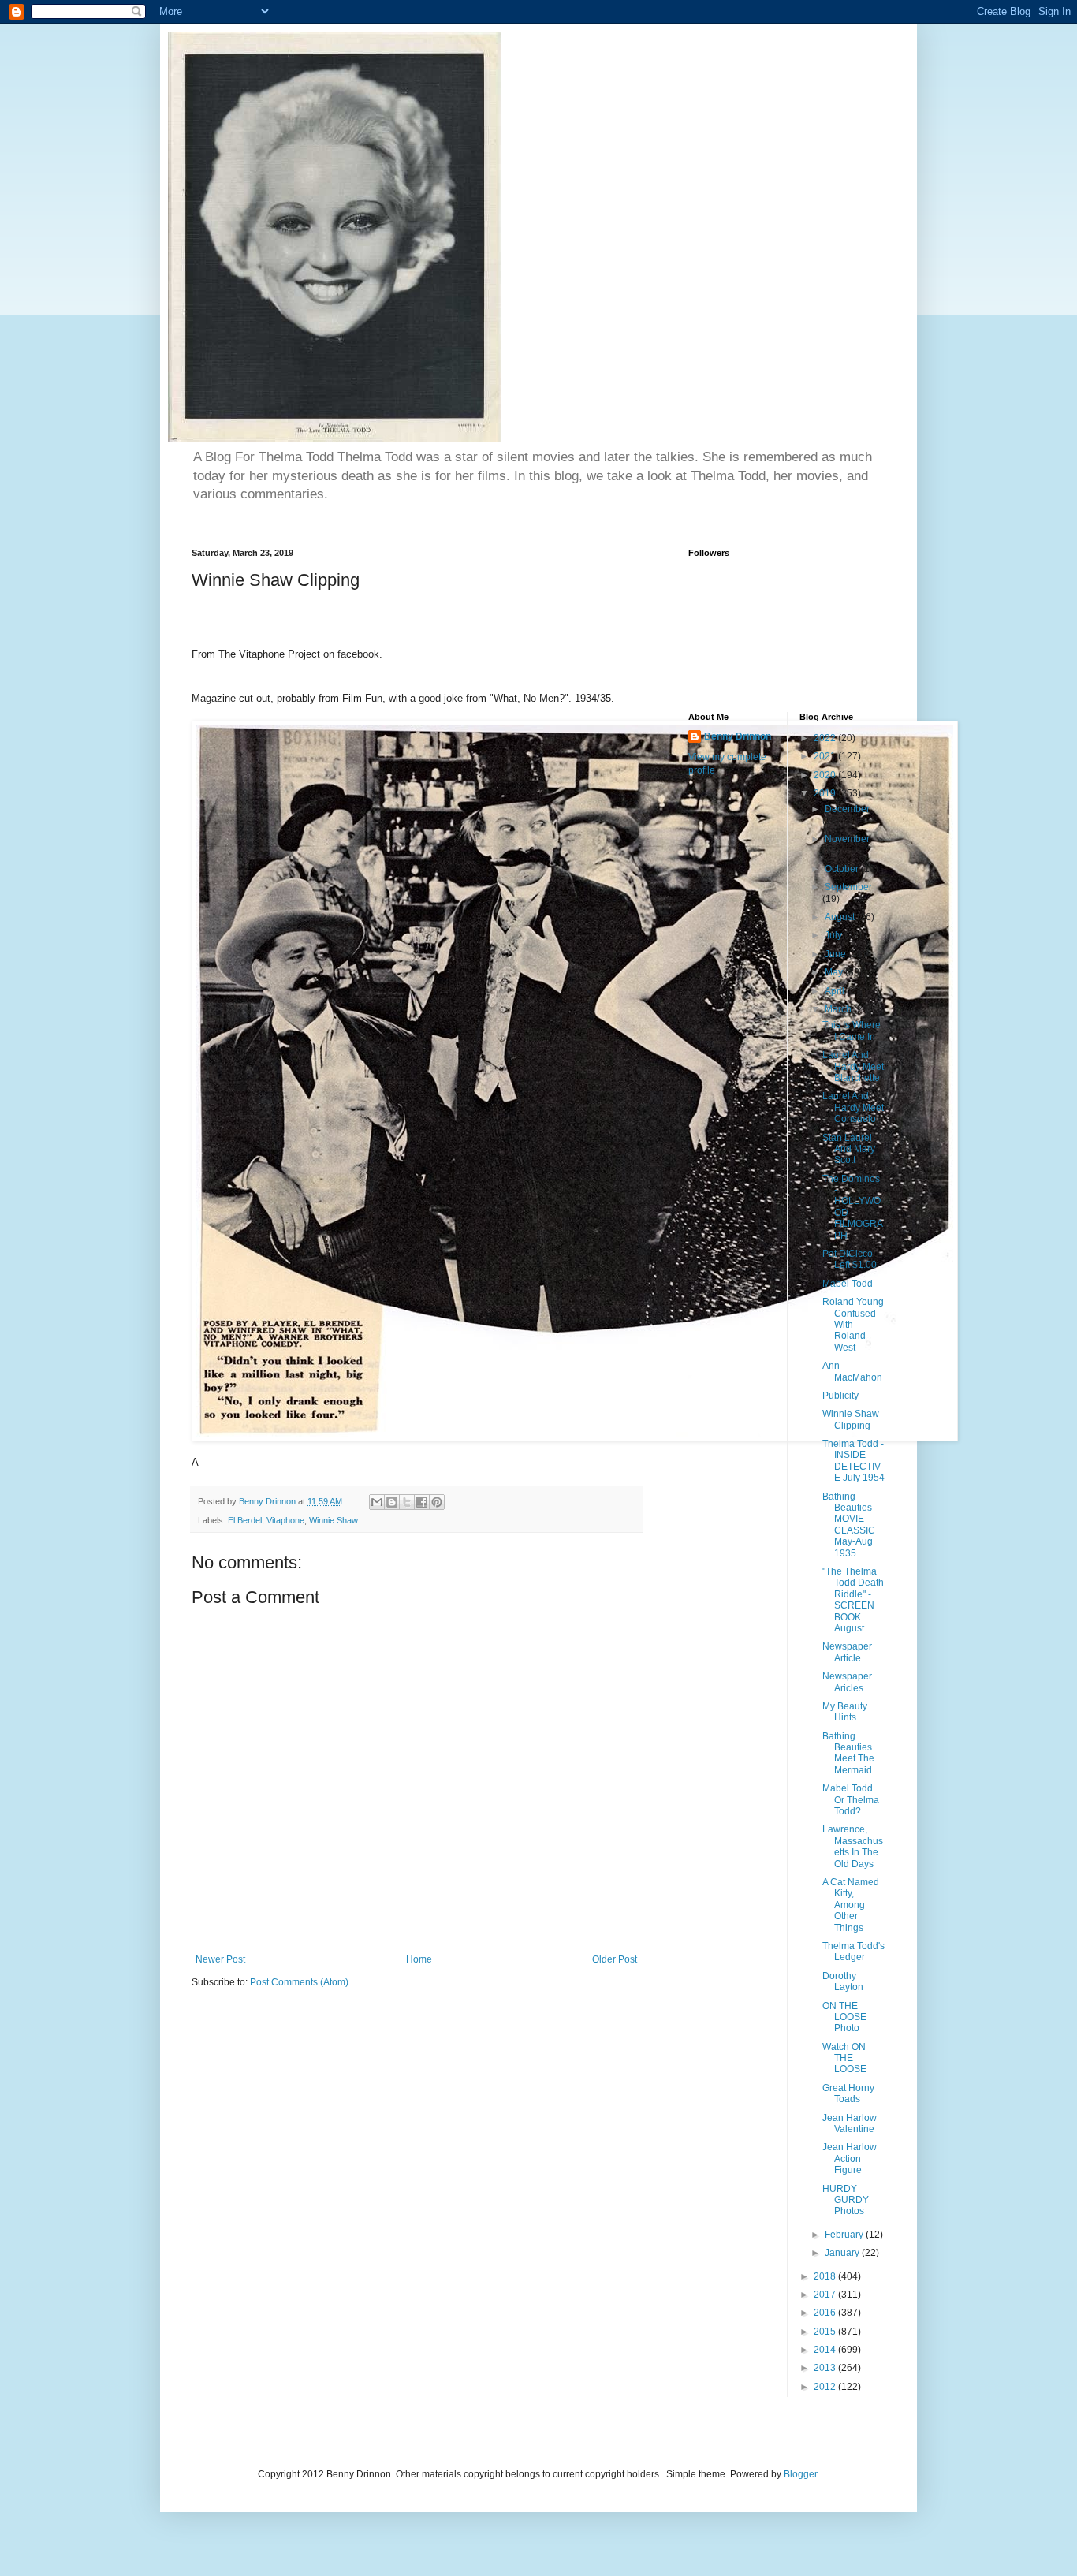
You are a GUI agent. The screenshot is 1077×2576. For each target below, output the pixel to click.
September (848, 887)
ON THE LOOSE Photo (844, 2017)
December (847, 809)
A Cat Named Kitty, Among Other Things (851, 1905)
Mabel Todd (848, 1284)
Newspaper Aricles (847, 1682)
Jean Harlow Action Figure (850, 2158)
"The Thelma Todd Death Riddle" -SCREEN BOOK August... (853, 1600)
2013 (826, 2368)
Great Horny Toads (848, 2093)
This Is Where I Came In (852, 1031)
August (841, 917)
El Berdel (245, 1520)
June (837, 954)
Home (419, 1959)
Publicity (840, 1396)
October (843, 869)
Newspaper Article (847, 1652)
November (847, 839)
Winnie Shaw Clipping (851, 1419)
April (836, 991)
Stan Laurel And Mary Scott (849, 1149)
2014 (826, 2350)
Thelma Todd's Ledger (853, 1952)
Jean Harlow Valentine (850, 2123)
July (835, 935)
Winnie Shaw (334, 1520)
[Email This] (377, 1502)
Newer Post (220, 1959)
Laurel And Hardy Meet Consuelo (853, 1107)
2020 (826, 775)
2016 (826, 2313)
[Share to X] (407, 1502)
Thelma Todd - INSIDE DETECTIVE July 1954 (853, 1461)
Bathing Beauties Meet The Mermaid (848, 1753)
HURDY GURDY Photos (846, 2200)
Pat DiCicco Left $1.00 (850, 1259)
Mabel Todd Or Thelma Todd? (851, 1800)
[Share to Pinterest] (437, 1502)
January (843, 2253)
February (845, 2235)
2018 (826, 2276)
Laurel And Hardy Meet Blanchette (853, 1066)
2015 (826, 2332)
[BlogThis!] (392, 1502)
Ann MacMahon (852, 1371)
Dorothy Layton (843, 1981)
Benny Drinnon (738, 736)
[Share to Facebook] (422, 1502)
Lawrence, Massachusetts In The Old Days (853, 1846)
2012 (826, 2387)
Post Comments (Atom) (299, 1982)
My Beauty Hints (845, 1712)
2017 (826, 2295)
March (839, 1009)
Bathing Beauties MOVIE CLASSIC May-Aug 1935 (849, 1525)
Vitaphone (285, 1520)
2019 (826, 793)
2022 (826, 738)
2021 (826, 756)
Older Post (615, 1959)
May (835, 972)
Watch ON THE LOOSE (844, 2058)
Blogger (800, 2474)
